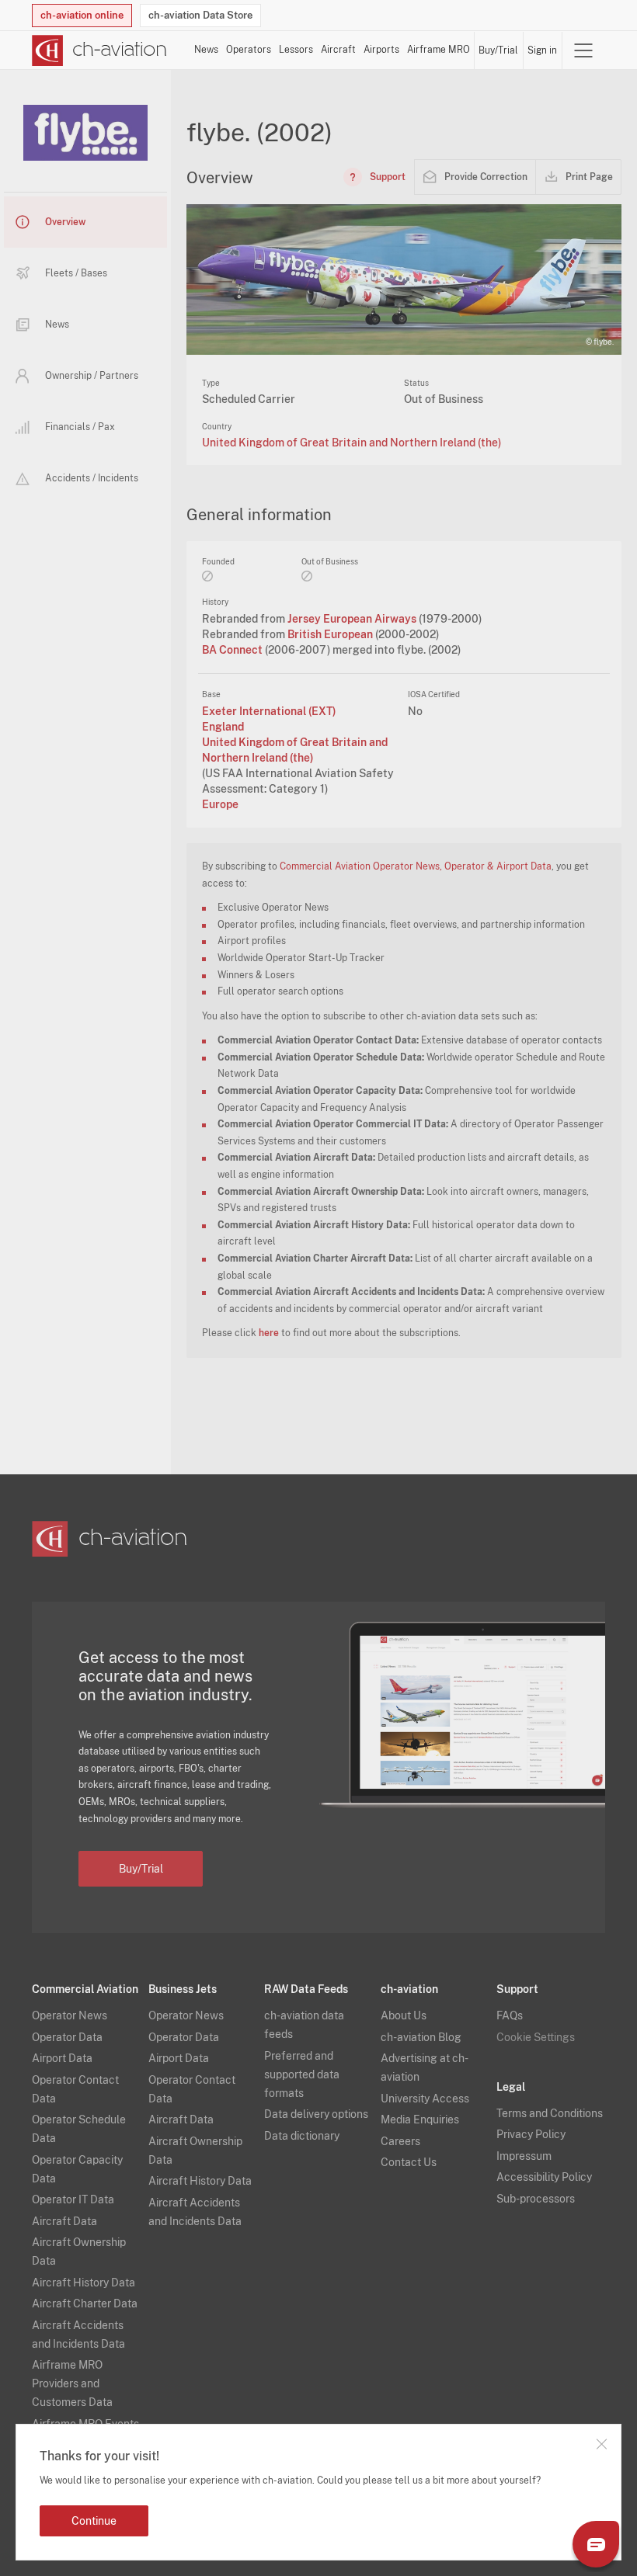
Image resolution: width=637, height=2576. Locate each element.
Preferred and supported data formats (302, 2074)
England (223, 727)
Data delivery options (316, 2114)
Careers (400, 2141)
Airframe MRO (439, 50)
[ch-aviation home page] (99, 50)
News (206, 50)
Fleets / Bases (76, 273)
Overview (65, 222)
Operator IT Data (73, 2199)
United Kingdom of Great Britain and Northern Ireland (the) (352, 443)
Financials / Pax (80, 427)
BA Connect (233, 650)
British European (331, 634)
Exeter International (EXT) (269, 711)
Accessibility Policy (544, 2177)
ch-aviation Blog (421, 2037)
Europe (220, 804)
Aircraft (338, 50)
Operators (249, 50)
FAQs (510, 2015)
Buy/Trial (498, 50)
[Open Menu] (583, 50)
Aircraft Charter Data (85, 2303)
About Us (404, 2015)
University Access (425, 2099)
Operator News (70, 2015)
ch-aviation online (82, 15)
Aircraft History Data (84, 2283)
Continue (94, 2521)
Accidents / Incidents (92, 478)
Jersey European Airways (353, 619)
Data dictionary (302, 2136)
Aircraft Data (64, 2221)
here (269, 1333)
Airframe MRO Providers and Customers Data (72, 2383)
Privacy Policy (531, 2134)
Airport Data (62, 2058)
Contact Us (409, 2162)
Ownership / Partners (92, 376)
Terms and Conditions (550, 2113)
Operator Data (67, 2037)
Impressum (524, 2156)
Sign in (542, 50)
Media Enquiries (420, 2119)
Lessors (296, 50)
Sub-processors (536, 2199)
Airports (381, 50)
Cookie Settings (536, 2037)
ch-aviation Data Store (200, 15)
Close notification (601, 2444)
